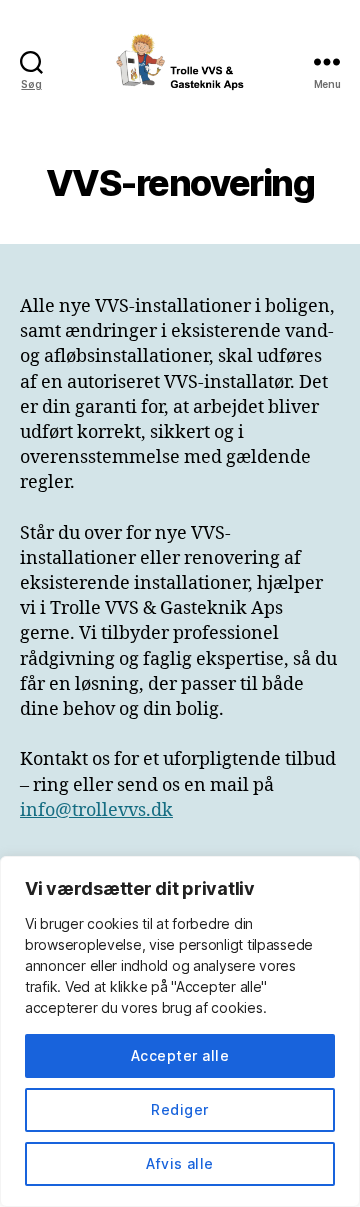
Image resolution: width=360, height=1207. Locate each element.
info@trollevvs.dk (96, 810)
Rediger (179, 1109)
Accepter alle (180, 1055)
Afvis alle (180, 1163)
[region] (180, 1031)
